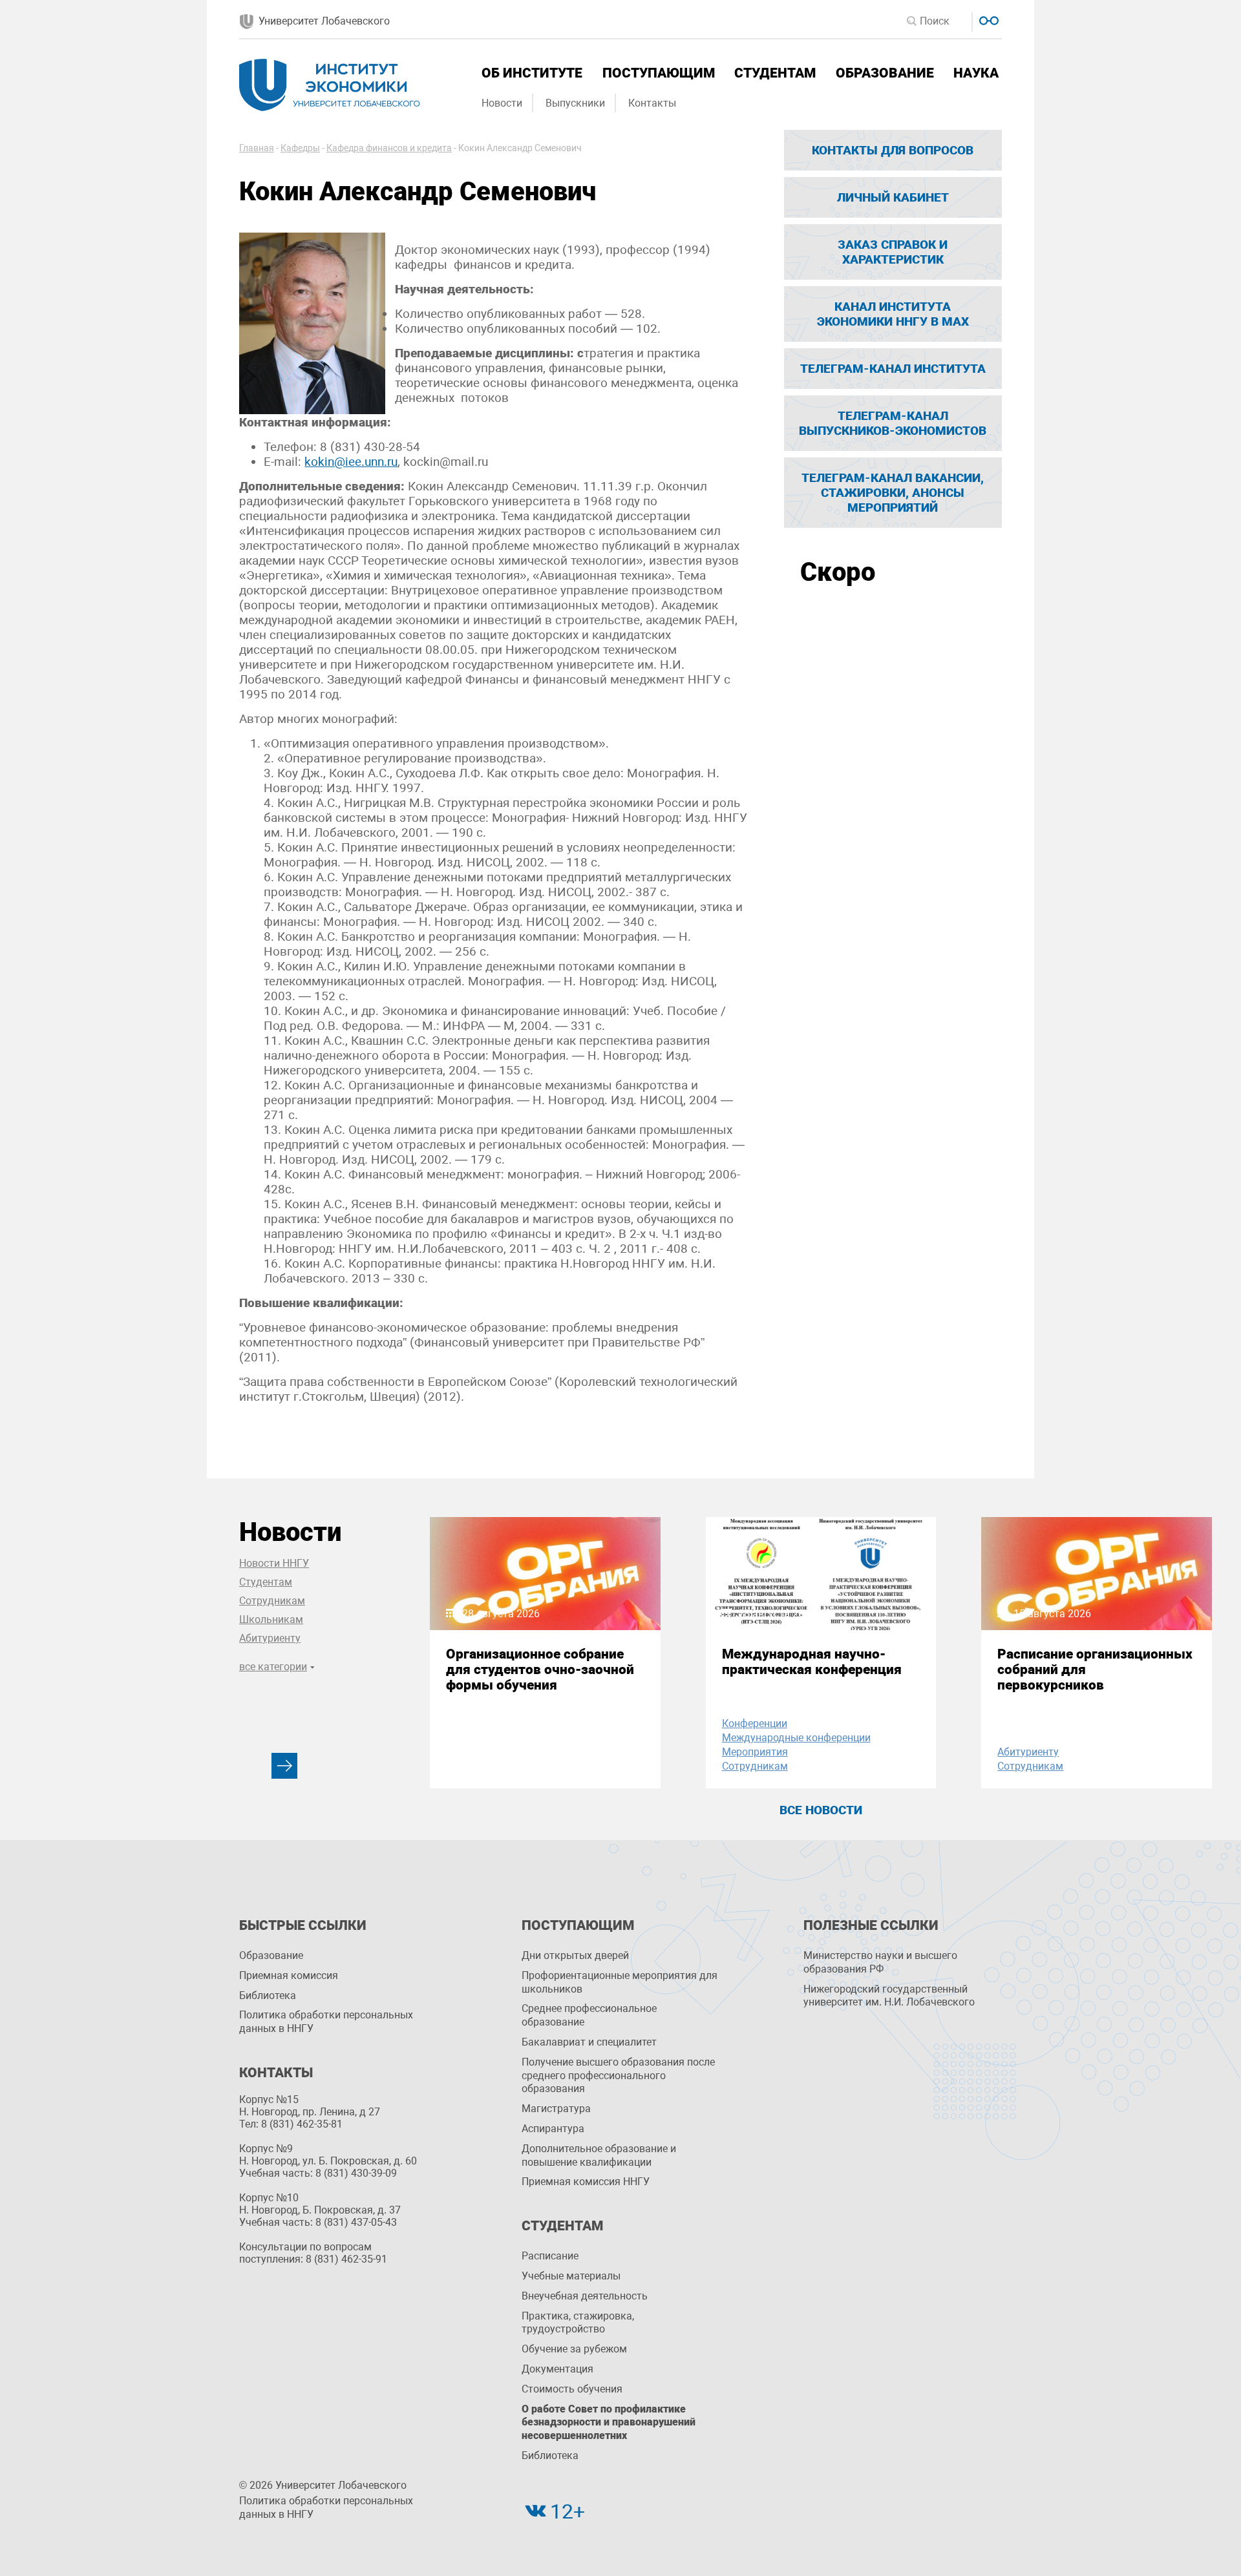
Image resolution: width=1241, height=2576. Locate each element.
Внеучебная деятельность (585, 2296)
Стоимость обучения (572, 2389)
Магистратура (556, 2109)
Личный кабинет (893, 197)
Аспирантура (553, 2129)
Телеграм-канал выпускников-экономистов (893, 423)
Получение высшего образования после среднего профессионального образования (618, 2076)
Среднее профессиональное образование (589, 2015)
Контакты (652, 103)
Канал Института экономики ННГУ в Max (893, 314)
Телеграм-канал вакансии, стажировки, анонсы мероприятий (893, 493)
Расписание (550, 2256)
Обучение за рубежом (574, 2349)
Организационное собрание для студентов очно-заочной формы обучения (540, 1670)
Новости (502, 103)
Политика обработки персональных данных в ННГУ (326, 2022)
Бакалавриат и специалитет (589, 2042)
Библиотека (268, 1995)
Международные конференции (796, 1738)
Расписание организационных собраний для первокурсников (1095, 1670)
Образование (885, 73)
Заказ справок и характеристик (893, 252)
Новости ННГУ (274, 1563)
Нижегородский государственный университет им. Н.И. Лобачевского (889, 1996)
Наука (976, 73)
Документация (557, 2369)
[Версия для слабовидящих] (987, 19)
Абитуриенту (270, 1638)
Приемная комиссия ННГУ (586, 2182)
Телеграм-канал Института (893, 369)
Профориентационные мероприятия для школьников (620, 1982)
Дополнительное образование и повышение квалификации (599, 2155)
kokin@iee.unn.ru (351, 462)
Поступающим (659, 73)
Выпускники (575, 103)
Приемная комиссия (289, 1975)
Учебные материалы (571, 2276)
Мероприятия (755, 1752)
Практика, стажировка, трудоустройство (578, 2323)
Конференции (755, 1723)
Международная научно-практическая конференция (812, 1662)
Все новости (821, 1810)
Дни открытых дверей (575, 1955)
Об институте (532, 73)
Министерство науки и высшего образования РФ (880, 1962)
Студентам (775, 73)
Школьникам (271, 1619)
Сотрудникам (272, 1601)
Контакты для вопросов (893, 150)
